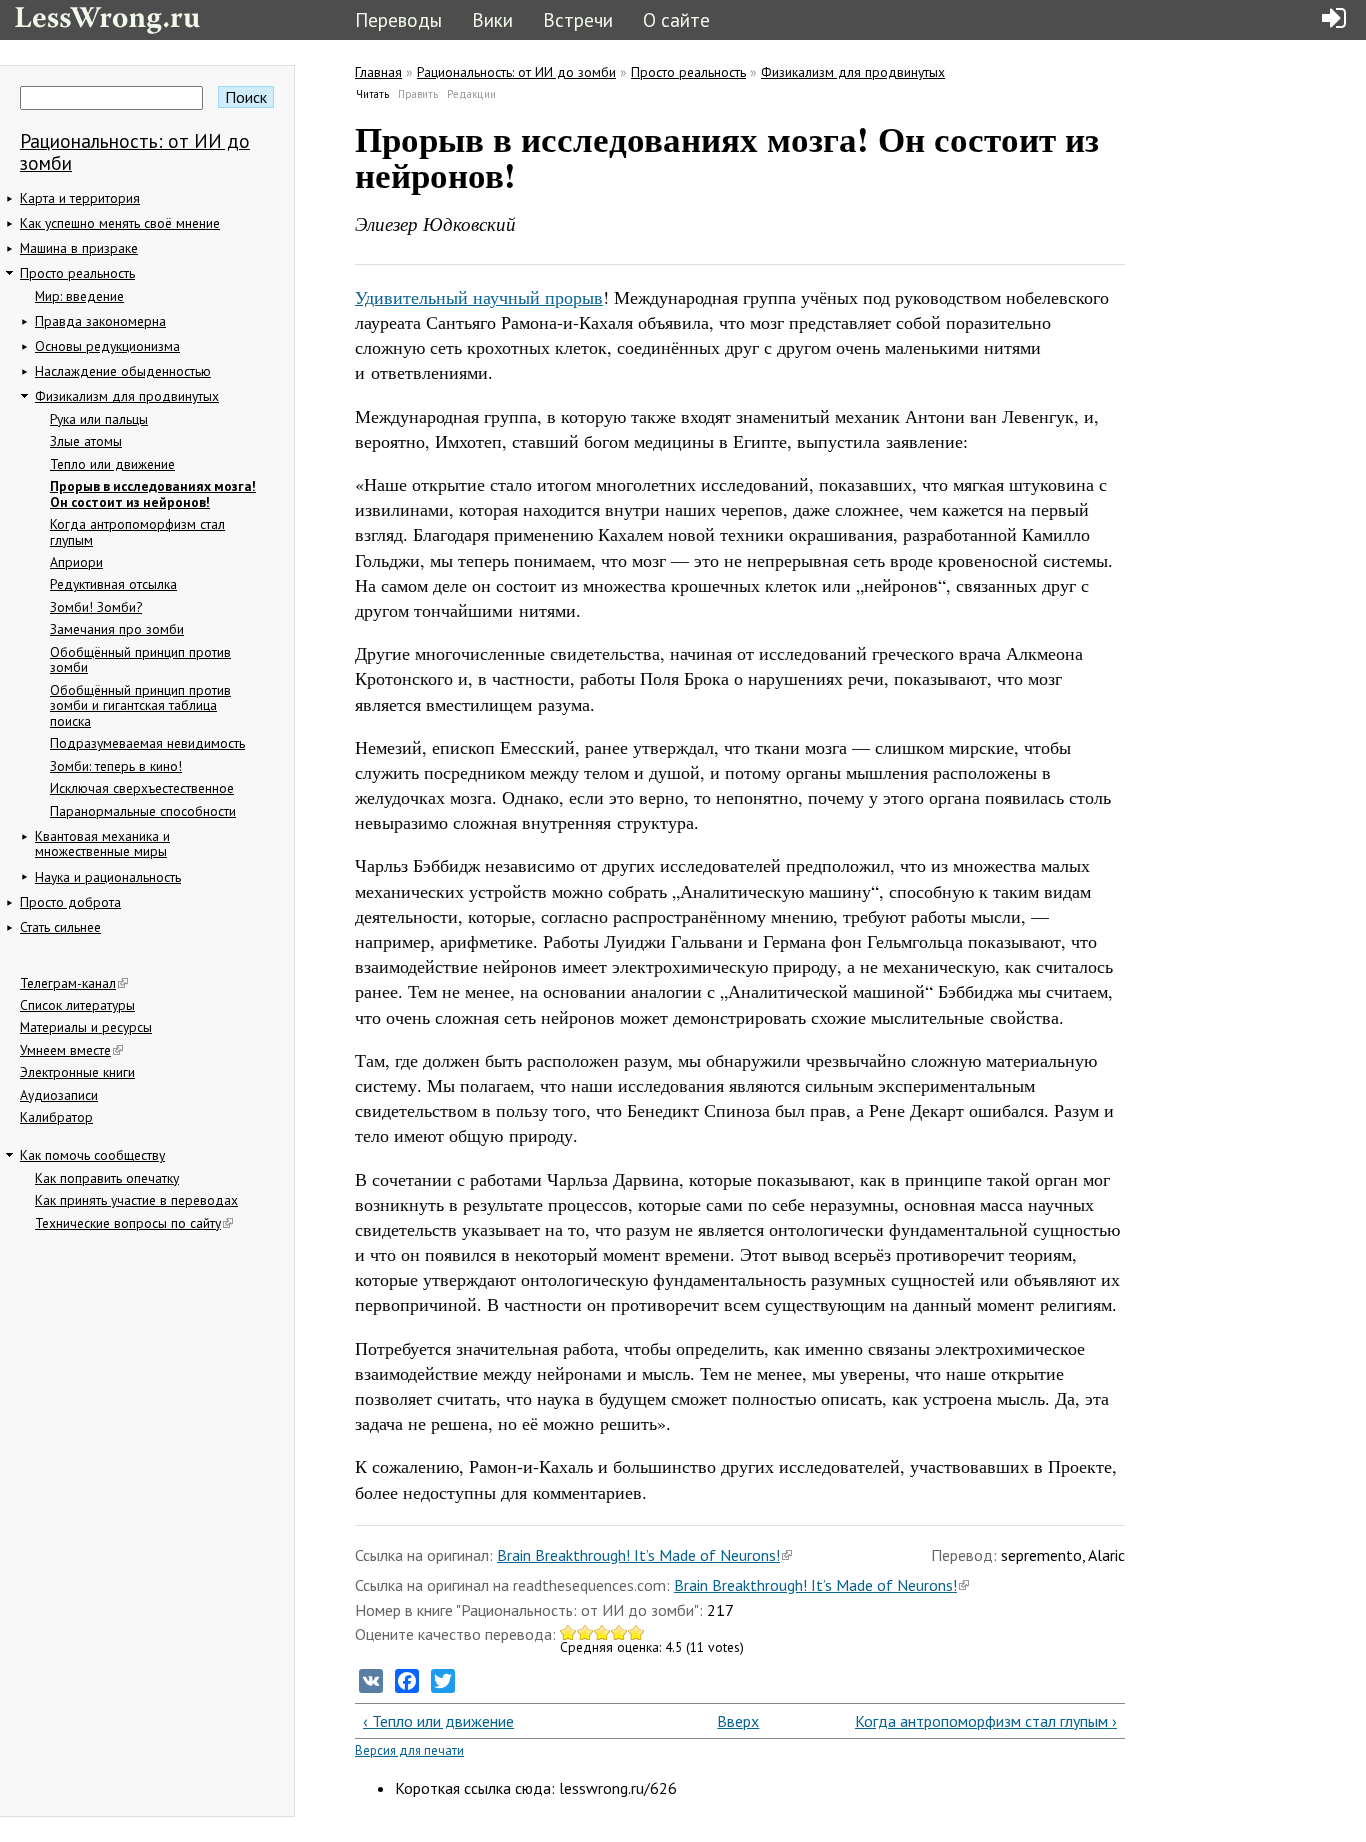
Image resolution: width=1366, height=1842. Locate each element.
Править (418, 94)
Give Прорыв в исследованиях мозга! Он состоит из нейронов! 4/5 (619, 1632)
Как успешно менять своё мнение (120, 223)
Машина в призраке (79, 248)
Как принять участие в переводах (136, 1200)
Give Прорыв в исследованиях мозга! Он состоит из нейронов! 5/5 (636, 1632)
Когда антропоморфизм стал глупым (137, 532)
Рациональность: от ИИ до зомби (135, 151)
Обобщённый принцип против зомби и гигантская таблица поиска (140, 705)
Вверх (732, 1721)
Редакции (471, 94)
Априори (76, 562)
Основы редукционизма (107, 346)
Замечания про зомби (117, 629)
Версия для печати (409, 1750)
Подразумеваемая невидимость (147, 743)
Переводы (398, 19)
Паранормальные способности (143, 811)
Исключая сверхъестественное (142, 788)
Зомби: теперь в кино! (116, 766)
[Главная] (107, 17)
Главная (378, 72)
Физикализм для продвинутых (127, 396)
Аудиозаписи (59, 1095)
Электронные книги (77, 1072)
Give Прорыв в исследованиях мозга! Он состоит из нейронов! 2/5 (585, 1632)
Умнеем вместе (65, 1050)
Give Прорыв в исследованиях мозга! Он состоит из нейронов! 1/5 (568, 1632)
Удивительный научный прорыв (479, 297)
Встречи (578, 19)
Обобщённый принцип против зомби (140, 660)
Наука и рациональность (108, 877)
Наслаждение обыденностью (123, 371)
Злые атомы (86, 441)
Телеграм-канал (68, 983)
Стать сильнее (60, 927)
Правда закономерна (100, 321)
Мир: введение (79, 296)
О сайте (676, 19)
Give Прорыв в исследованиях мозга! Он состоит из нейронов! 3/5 (602, 1632)
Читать (373, 94)
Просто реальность (77, 273)
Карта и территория (80, 198)
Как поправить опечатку (107, 1178)
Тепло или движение (112, 464)
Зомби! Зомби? (96, 607)
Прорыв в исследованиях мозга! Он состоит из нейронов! (153, 494)
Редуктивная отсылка (113, 584)
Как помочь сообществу (92, 1155)
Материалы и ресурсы (86, 1027)
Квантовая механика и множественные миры (102, 844)
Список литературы (77, 1005)
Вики (492, 19)
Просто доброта (70, 902)
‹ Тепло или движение (438, 1721)
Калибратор (56, 1117)
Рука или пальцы (99, 419)
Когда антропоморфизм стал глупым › (986, 1721)
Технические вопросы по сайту (128, 1223)
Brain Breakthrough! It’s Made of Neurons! (638, 1555)
